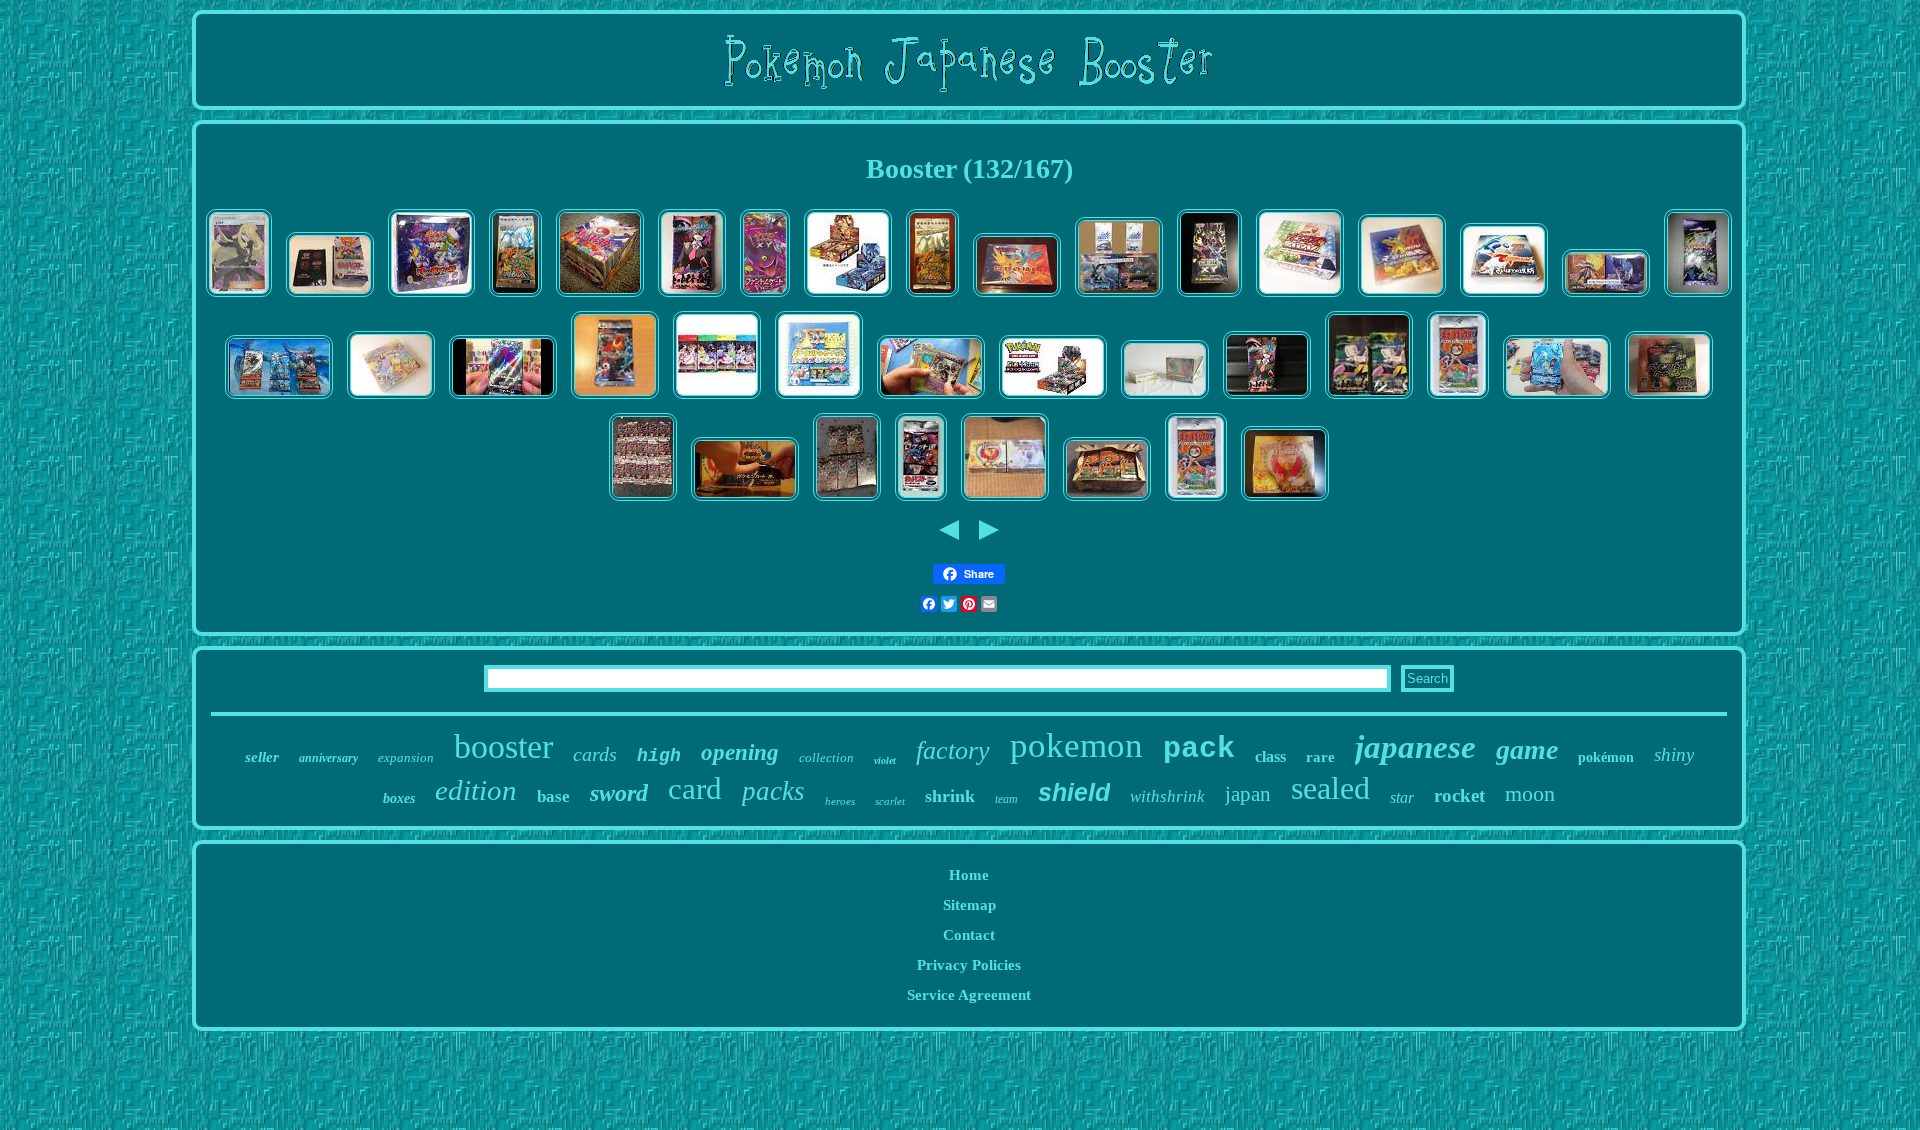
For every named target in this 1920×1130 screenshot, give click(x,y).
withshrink (1167, 796)
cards (595, 754)
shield (1074, 792)
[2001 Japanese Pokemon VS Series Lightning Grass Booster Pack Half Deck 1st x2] (1369, 399)
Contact (969, 935)
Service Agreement (969, 995)
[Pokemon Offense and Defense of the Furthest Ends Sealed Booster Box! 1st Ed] (1504, 297)
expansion (406, 757)
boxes (399, 798)
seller (262, 757)
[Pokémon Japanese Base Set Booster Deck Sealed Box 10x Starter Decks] (600, 297)
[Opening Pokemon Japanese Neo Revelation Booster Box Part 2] (745, 501)
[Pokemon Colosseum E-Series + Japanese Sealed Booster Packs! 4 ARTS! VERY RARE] (717, 399)
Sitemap (969, 905)
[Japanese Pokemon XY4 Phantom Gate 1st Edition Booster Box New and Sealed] (765, 297)
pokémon (1606, 757)
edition (476, 790)
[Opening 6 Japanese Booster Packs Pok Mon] (279, 399)
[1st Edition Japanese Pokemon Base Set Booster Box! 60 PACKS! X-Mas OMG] (1107, 501)
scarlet (890, 801)
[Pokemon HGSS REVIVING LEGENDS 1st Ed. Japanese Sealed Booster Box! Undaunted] (391, 399)
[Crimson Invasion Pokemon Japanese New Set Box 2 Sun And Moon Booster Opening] (1557, 399)
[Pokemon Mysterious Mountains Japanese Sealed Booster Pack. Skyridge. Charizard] (515, 297)
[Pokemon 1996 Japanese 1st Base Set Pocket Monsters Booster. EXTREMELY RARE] (1458, 399)
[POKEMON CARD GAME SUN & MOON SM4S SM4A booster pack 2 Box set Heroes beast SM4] (1119, 297)
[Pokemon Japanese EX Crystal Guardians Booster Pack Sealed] (615, 399)
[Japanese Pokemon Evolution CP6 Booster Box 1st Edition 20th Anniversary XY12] (330, 297)
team (1006, 799)
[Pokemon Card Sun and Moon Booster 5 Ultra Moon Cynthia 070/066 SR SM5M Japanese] (239, 297)
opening (740, 752)
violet (885, 760)
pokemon (1076, 745)
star (1402, 797)
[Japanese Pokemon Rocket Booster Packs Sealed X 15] (643, 501)
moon (1530, 793)
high (659, 756)
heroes (840, 801)
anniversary (328, 758)
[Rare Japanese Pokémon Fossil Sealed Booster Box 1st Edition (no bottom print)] (1017, 297)
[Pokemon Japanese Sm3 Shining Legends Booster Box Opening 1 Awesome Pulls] (503, 399)
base (553, 796)
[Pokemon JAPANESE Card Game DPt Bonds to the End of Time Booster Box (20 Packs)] (431, 297)
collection (826, 757)
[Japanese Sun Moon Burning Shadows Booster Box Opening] (1053, 399)
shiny (1674, 754)
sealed (1330, 788)
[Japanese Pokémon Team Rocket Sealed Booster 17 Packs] (921, 501)
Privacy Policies (969, 965)
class (1270, 756)
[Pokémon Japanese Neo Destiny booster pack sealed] (1698, 297)
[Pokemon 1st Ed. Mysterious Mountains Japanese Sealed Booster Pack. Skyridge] (932, 297)
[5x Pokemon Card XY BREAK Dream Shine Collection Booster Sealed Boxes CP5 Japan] (847, 501)
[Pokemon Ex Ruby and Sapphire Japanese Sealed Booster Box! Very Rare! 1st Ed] (1300, 297)
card (695, 788)
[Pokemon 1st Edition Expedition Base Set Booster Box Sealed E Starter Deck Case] (1165, 399)
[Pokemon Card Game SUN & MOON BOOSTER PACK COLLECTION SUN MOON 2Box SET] (1606, 297)
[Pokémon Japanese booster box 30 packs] (1669, 399)
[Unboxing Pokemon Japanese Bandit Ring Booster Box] (931, 399)
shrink (950, 796)
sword (619, 793)
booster (503, 746)
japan (1248, 794)
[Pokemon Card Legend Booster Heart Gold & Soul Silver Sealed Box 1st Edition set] (1005, 501)
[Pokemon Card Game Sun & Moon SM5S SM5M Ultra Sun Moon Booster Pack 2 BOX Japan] (848, 297)
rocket (1459, 795)
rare (1320, 757)
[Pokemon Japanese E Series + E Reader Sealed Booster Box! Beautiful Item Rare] (819, 399)
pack (1199, 749)
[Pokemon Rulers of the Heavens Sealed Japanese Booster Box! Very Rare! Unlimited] (1402, 297)
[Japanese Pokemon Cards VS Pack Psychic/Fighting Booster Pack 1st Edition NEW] (1267, 399)
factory (953, 750)
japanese (1415, 747)
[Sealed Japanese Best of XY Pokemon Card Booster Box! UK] (1209, 297)
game (1527, 749)
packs (773, 791)
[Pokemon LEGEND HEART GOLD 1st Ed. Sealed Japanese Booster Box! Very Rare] (1285, 501)
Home (969, 875)
